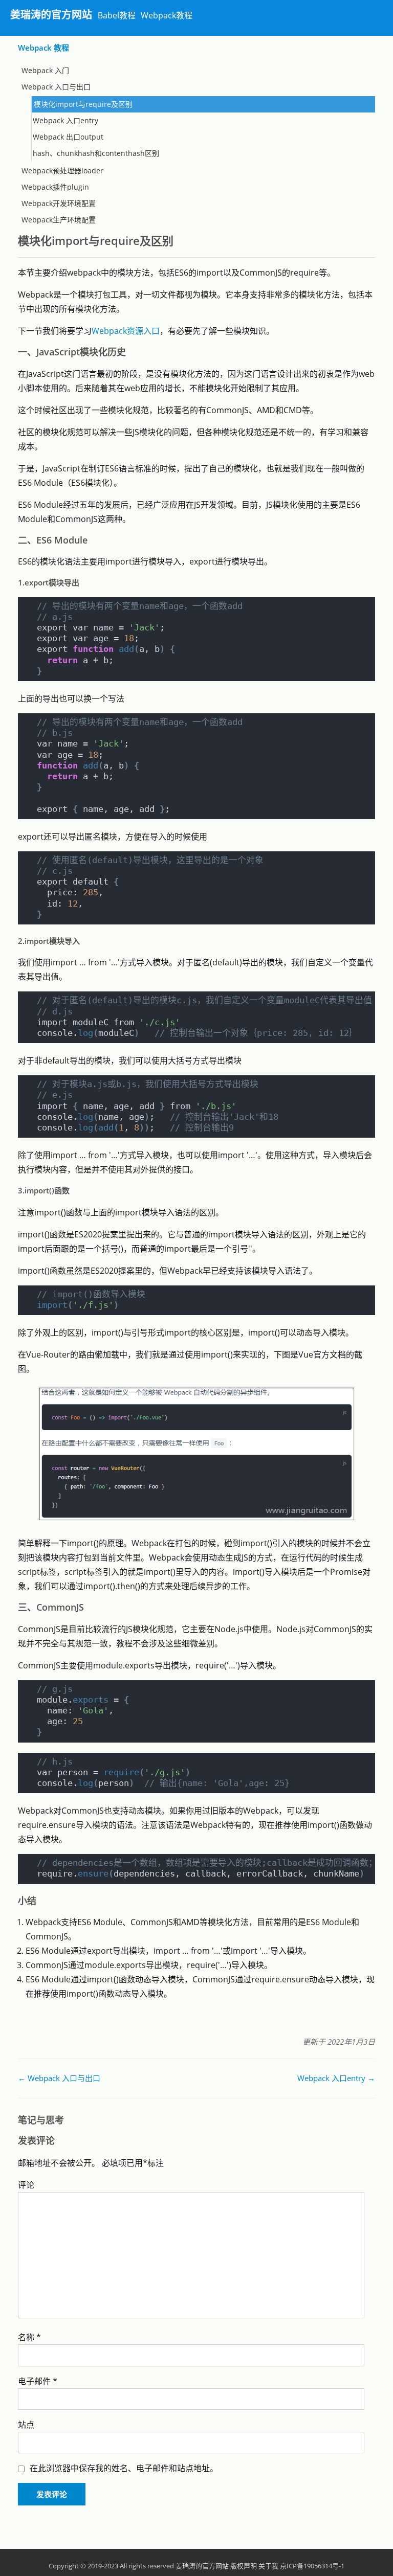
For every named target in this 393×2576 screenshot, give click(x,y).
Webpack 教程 (43, 48)
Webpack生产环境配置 (59, 220)
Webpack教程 (167, 15)
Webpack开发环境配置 (59, 203)
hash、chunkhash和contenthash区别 (96, 153)
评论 (26, 2185)
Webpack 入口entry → (336, 2078)
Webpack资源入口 (126, 331)
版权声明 (244, 2566)
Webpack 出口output (68, 137)
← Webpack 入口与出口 (59, 2078)
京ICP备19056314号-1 (312, 2566)
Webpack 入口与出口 (56, 87)
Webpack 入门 (45, 70)
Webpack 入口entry (65, 120)
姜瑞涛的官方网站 (51, 15)
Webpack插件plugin (55, 187)
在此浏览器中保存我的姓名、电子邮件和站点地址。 (124, 2468)
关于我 (268, 2566)
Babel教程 (117, 15)
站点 (26, 2425)
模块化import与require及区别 (83, 104)
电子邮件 (38, 2381)
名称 (29, 2337)
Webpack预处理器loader (62, 171)
